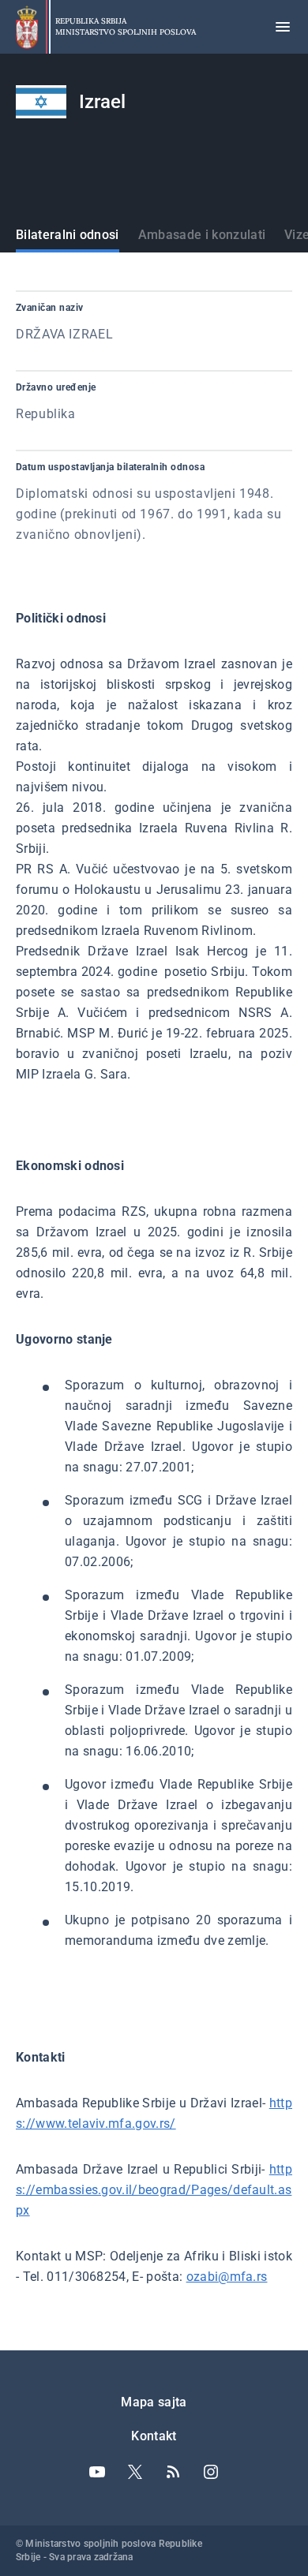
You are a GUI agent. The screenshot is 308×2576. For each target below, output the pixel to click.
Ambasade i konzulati (202, 235)
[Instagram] (211, 2472)
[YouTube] (97, 2472)
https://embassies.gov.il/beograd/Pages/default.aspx (154, 2190)
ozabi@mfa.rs (227, 2277)
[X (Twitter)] (135, 2472)
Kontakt (154, 2436)
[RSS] (173, 2472)
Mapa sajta (154, 2402)
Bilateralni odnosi (68, 235)
